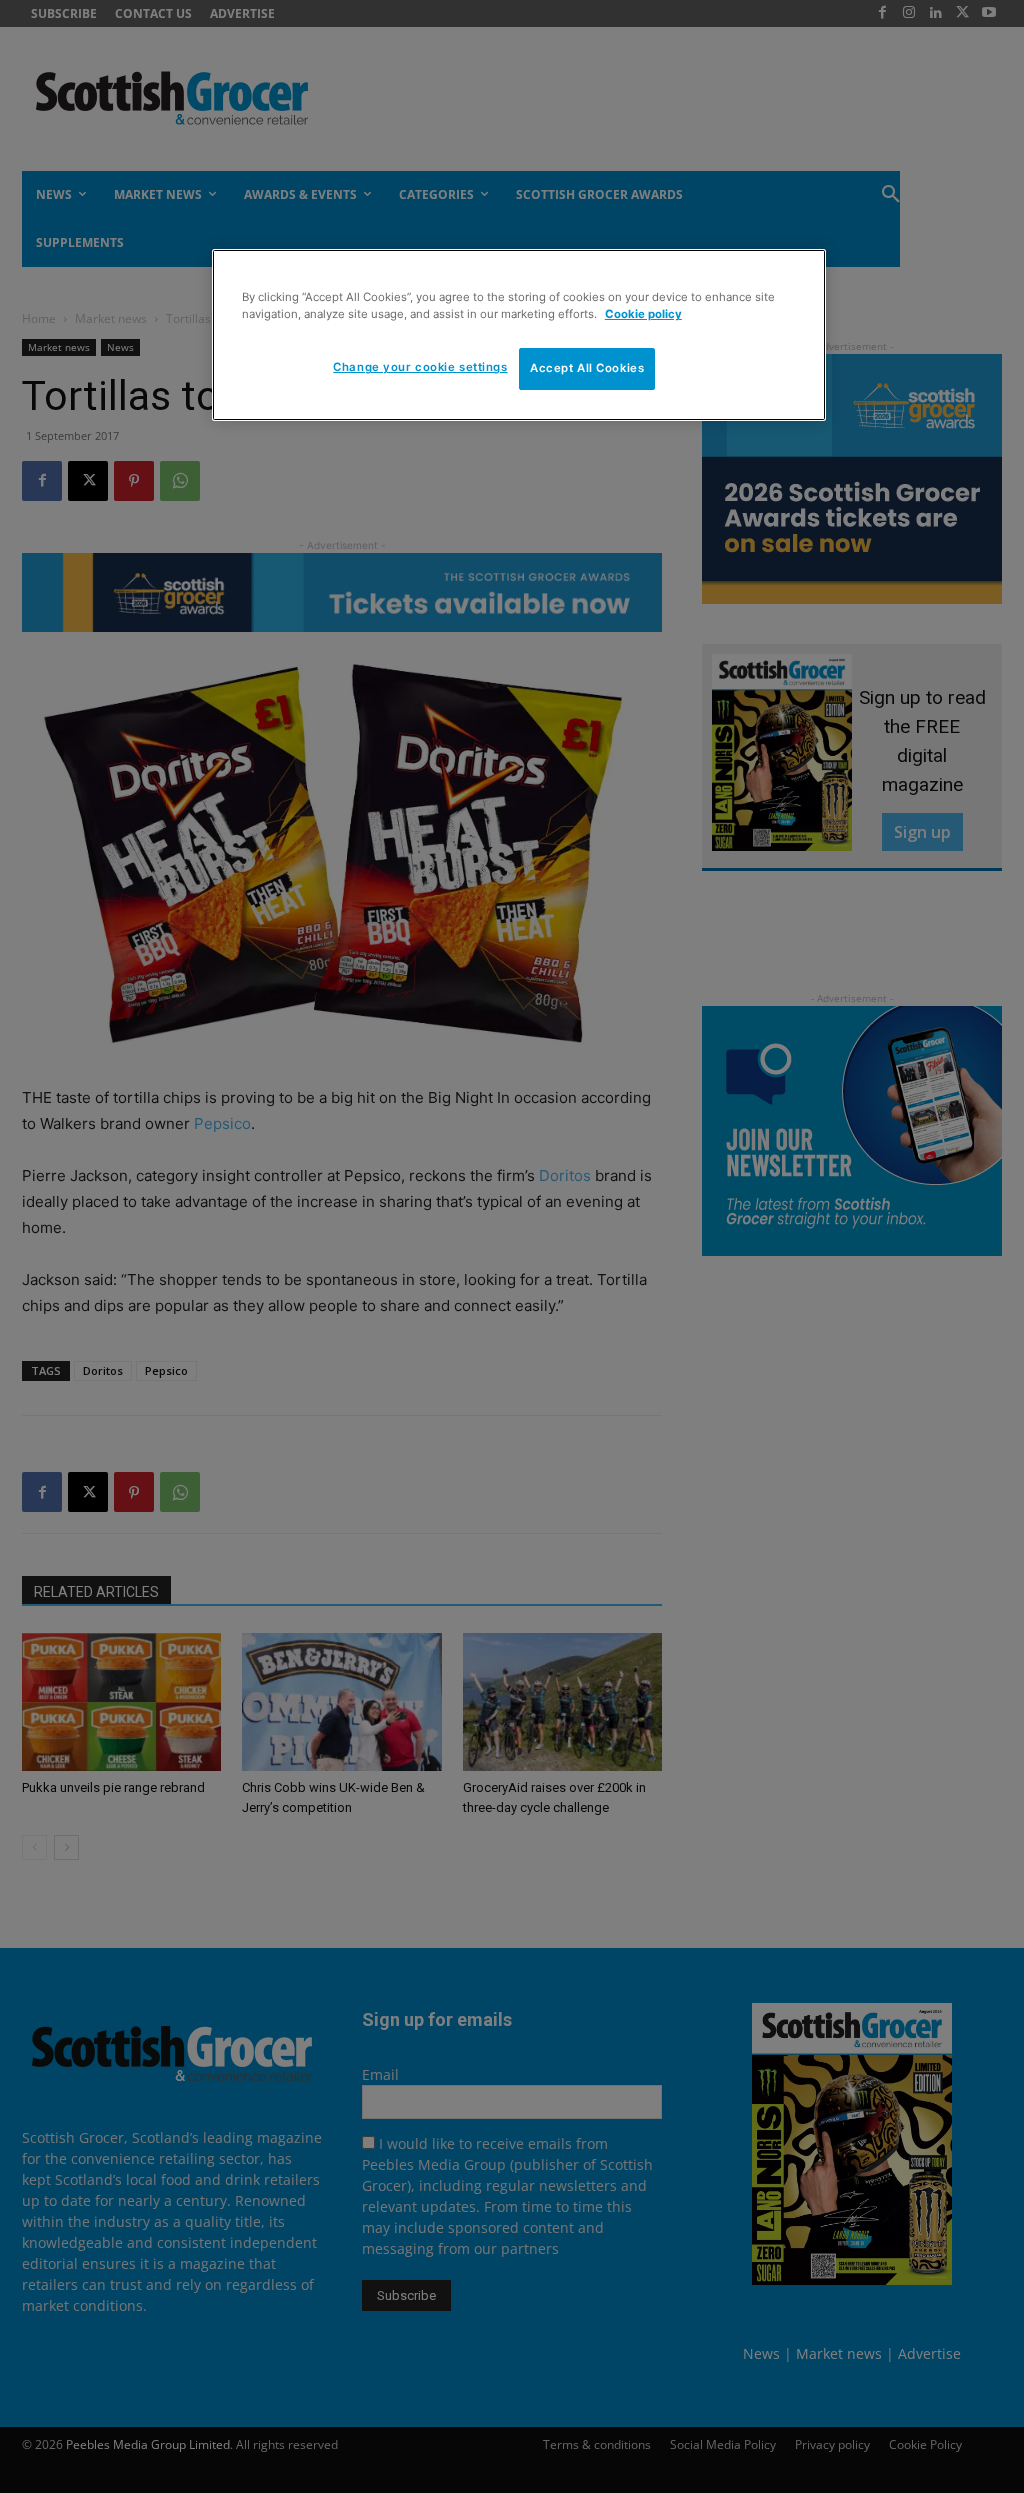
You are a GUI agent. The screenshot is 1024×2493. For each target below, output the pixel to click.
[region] (519, 335)
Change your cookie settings (420, 367)
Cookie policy (643, 314)
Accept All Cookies (587, 368)
